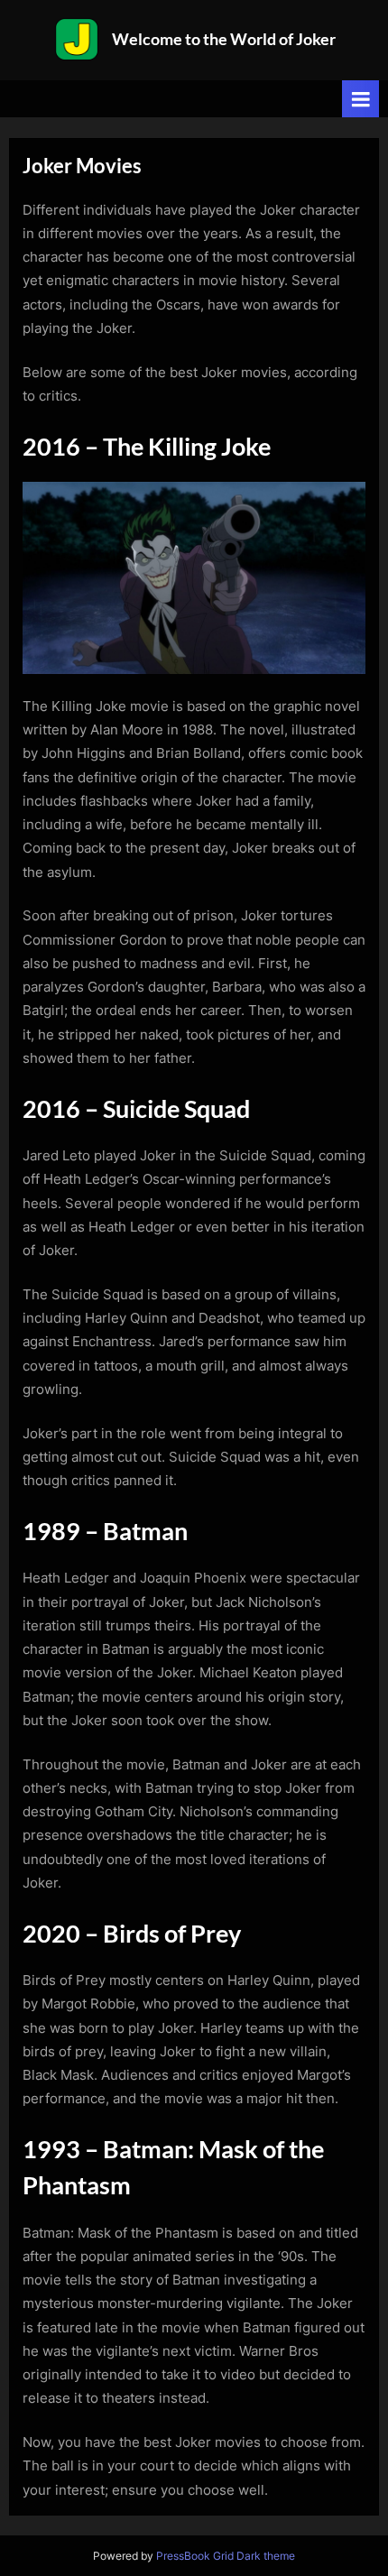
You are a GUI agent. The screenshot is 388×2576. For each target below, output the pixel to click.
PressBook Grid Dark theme (226, 2556)
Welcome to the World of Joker (224, 39)
